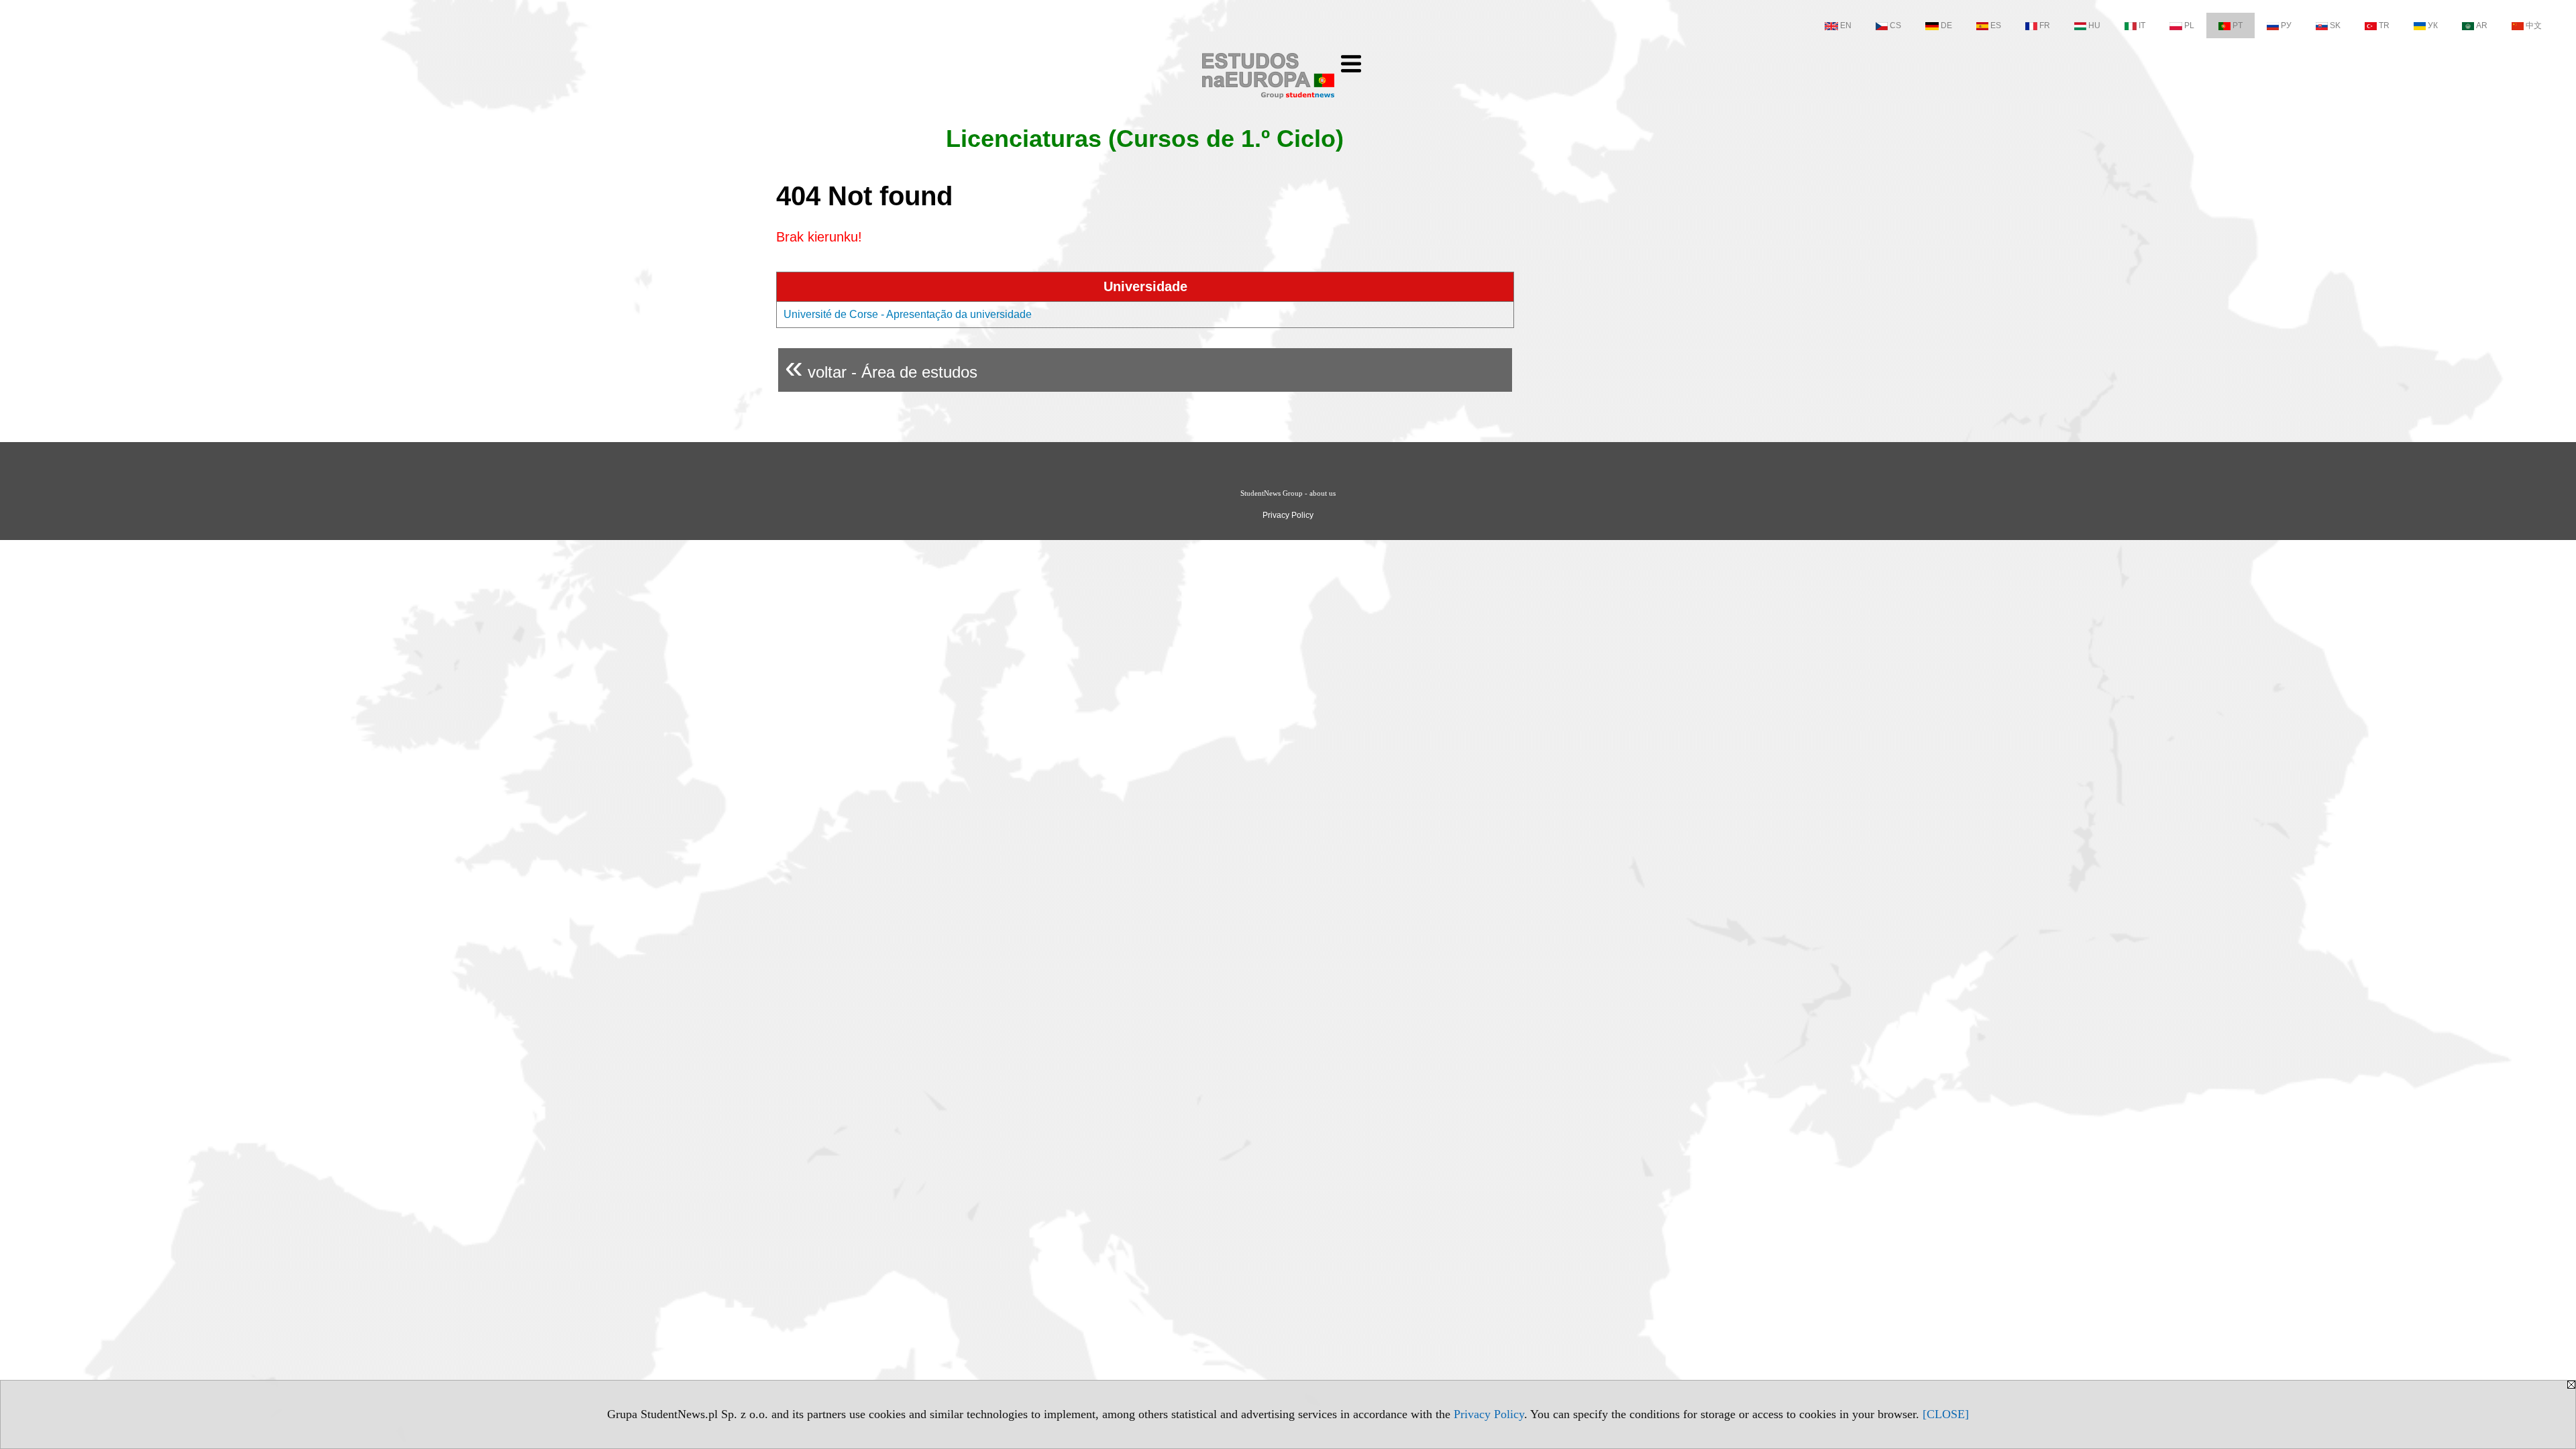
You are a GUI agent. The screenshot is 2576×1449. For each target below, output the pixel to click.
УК (2433, 25)
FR (2045, 25)
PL (2189, 25)
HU (2094, 25)
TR (2384, 25)
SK (2335, 25)
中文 (2534, 25)
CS (1895, 25)
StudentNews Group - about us (1288, 493)
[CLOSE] (1946, 1414)
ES (1996, 25)
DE (1946, 25)
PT (2238, 25)
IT (2142, 25)
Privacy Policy (1489, 1414)
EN (1846, 25)
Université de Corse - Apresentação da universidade (908, 314)
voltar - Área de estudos (881, 367)
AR (2482, 25)
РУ (2286, 25)
